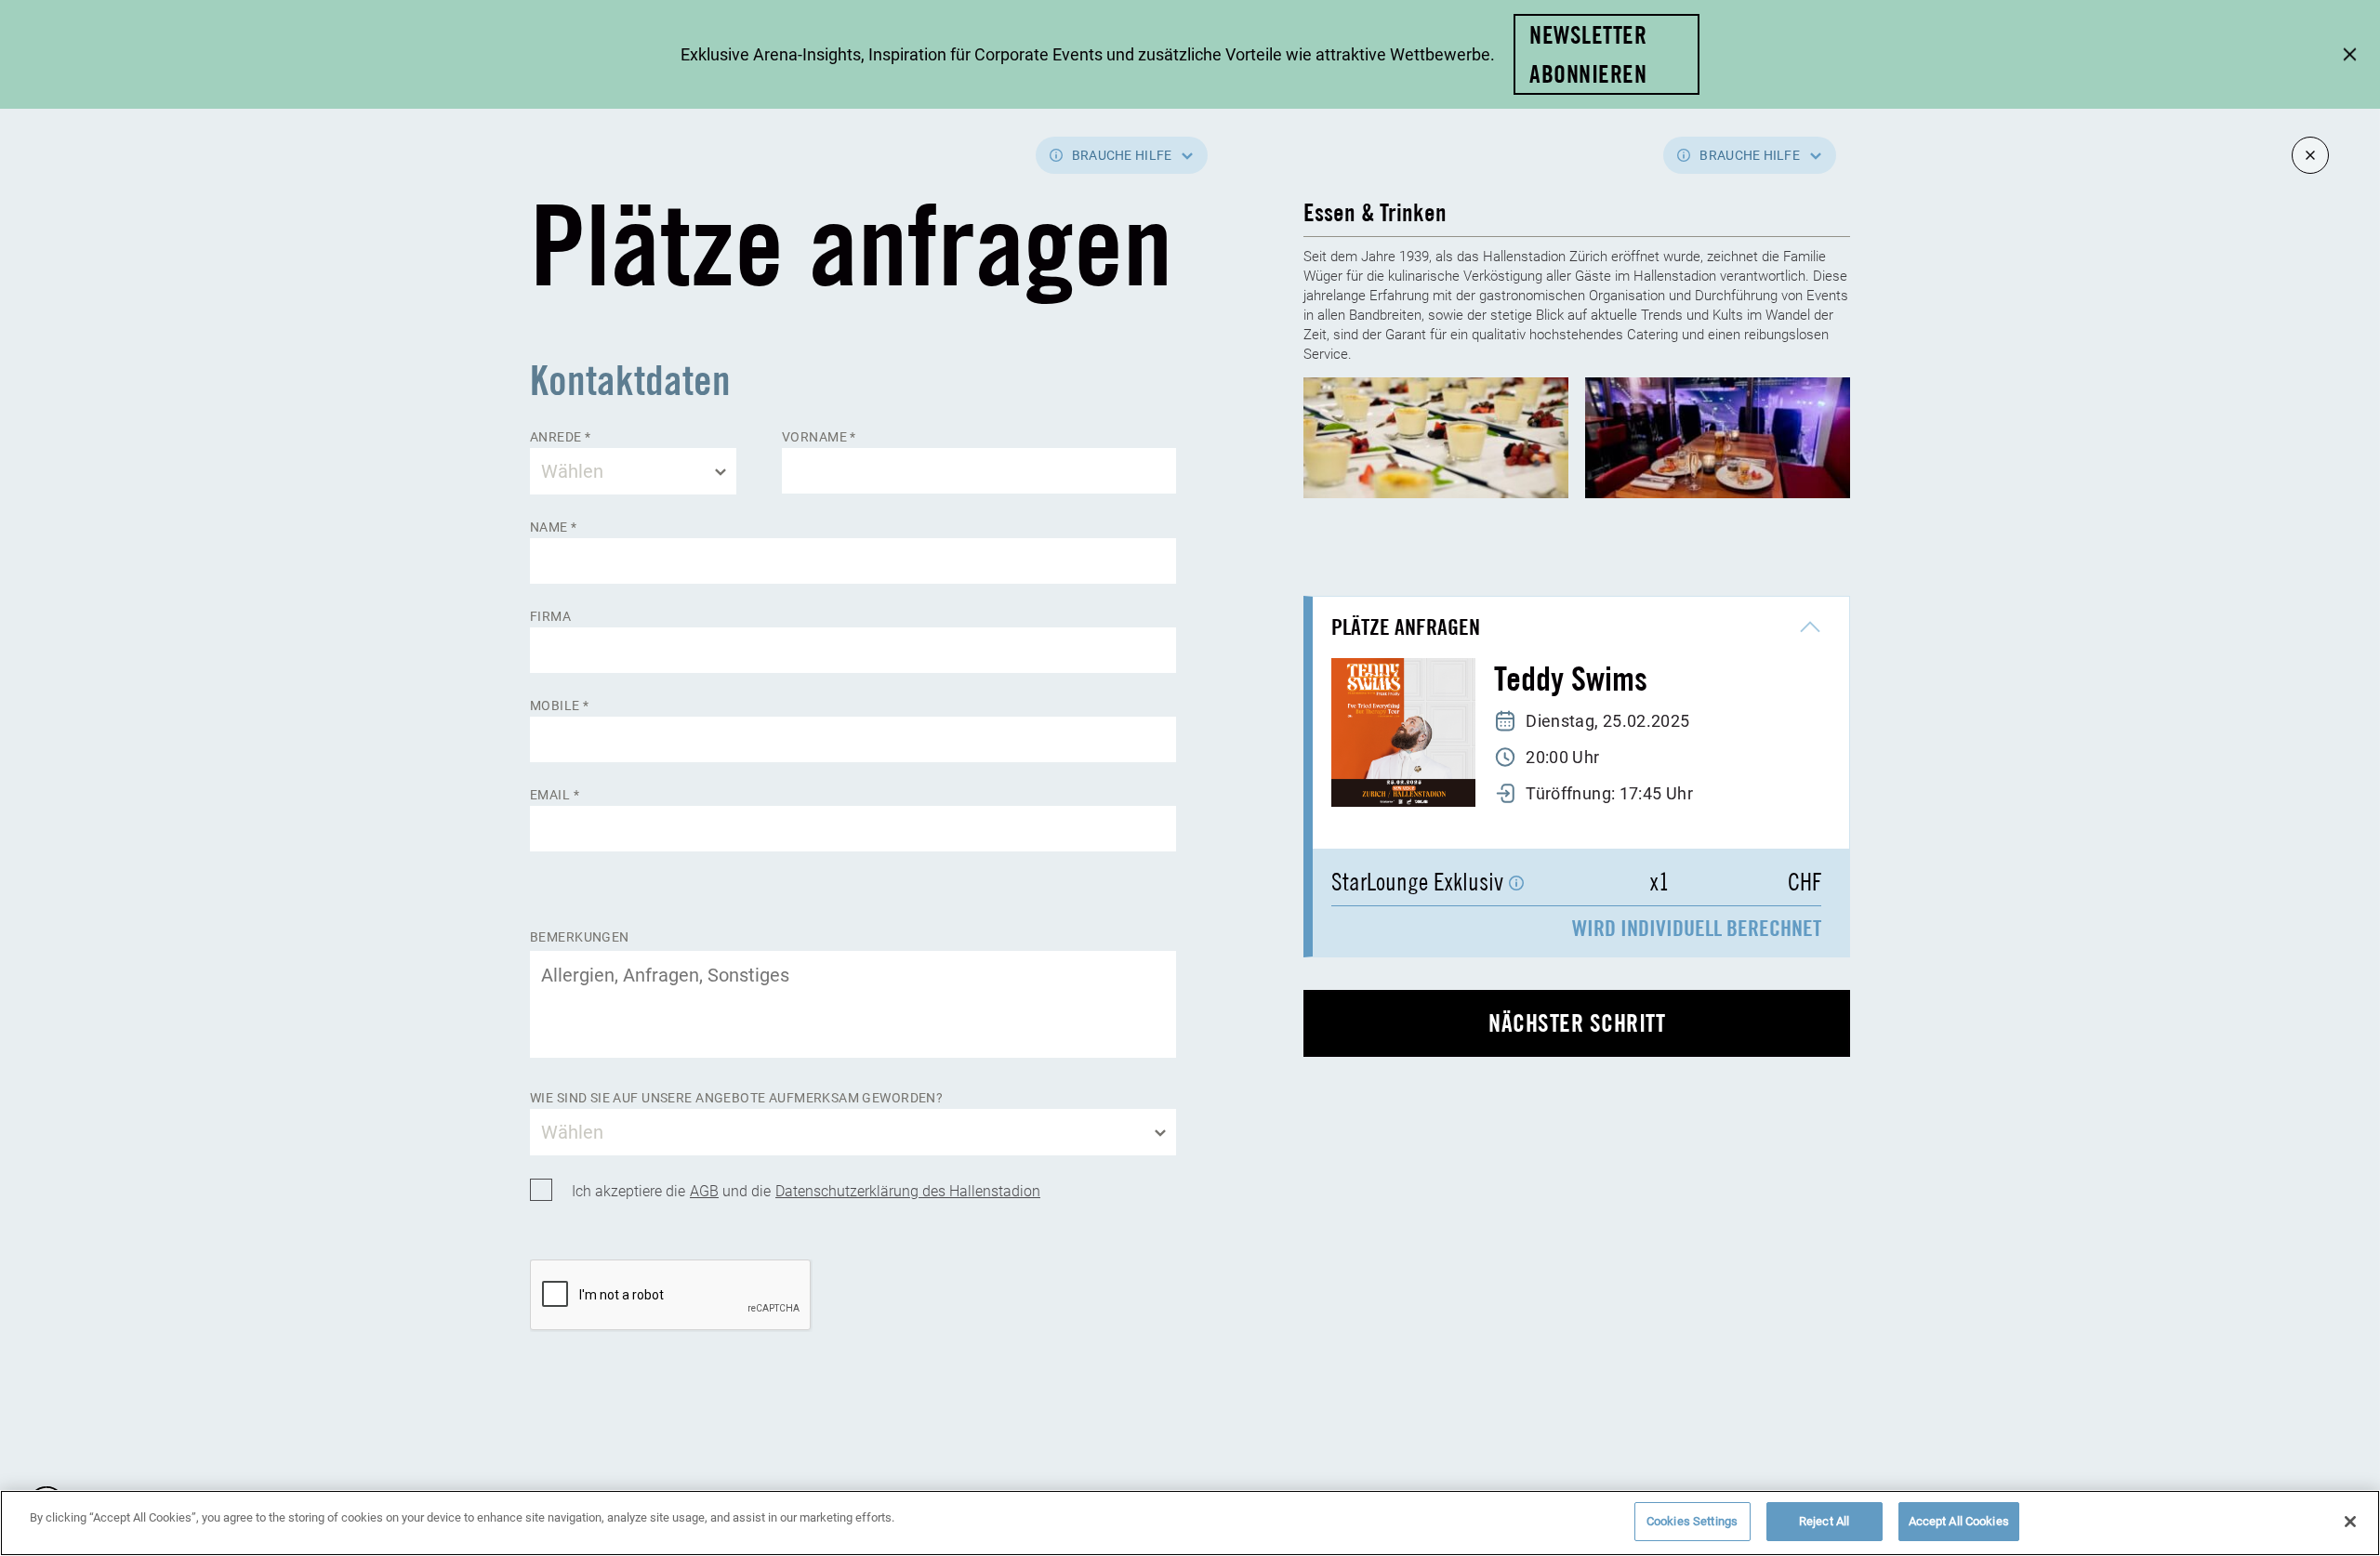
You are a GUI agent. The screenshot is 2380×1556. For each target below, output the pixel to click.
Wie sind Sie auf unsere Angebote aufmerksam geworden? (736, 1098)
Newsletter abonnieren (1588, 54)
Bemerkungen (580, 937)
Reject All (1824, 1521)
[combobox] (633, 471)
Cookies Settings (1692, 1521)
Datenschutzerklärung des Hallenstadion (908, 1190)
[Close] (2350, 1522)
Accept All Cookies (1959, 1521)
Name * (554, 527)
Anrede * (560, 437)
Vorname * (819, 437)
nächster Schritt (1577, 1023)
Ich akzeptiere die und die (806, 1190)
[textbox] (633, 471)
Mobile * (559, 706)
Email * (555, 795)
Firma (550, 617)
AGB (704, 1190)
